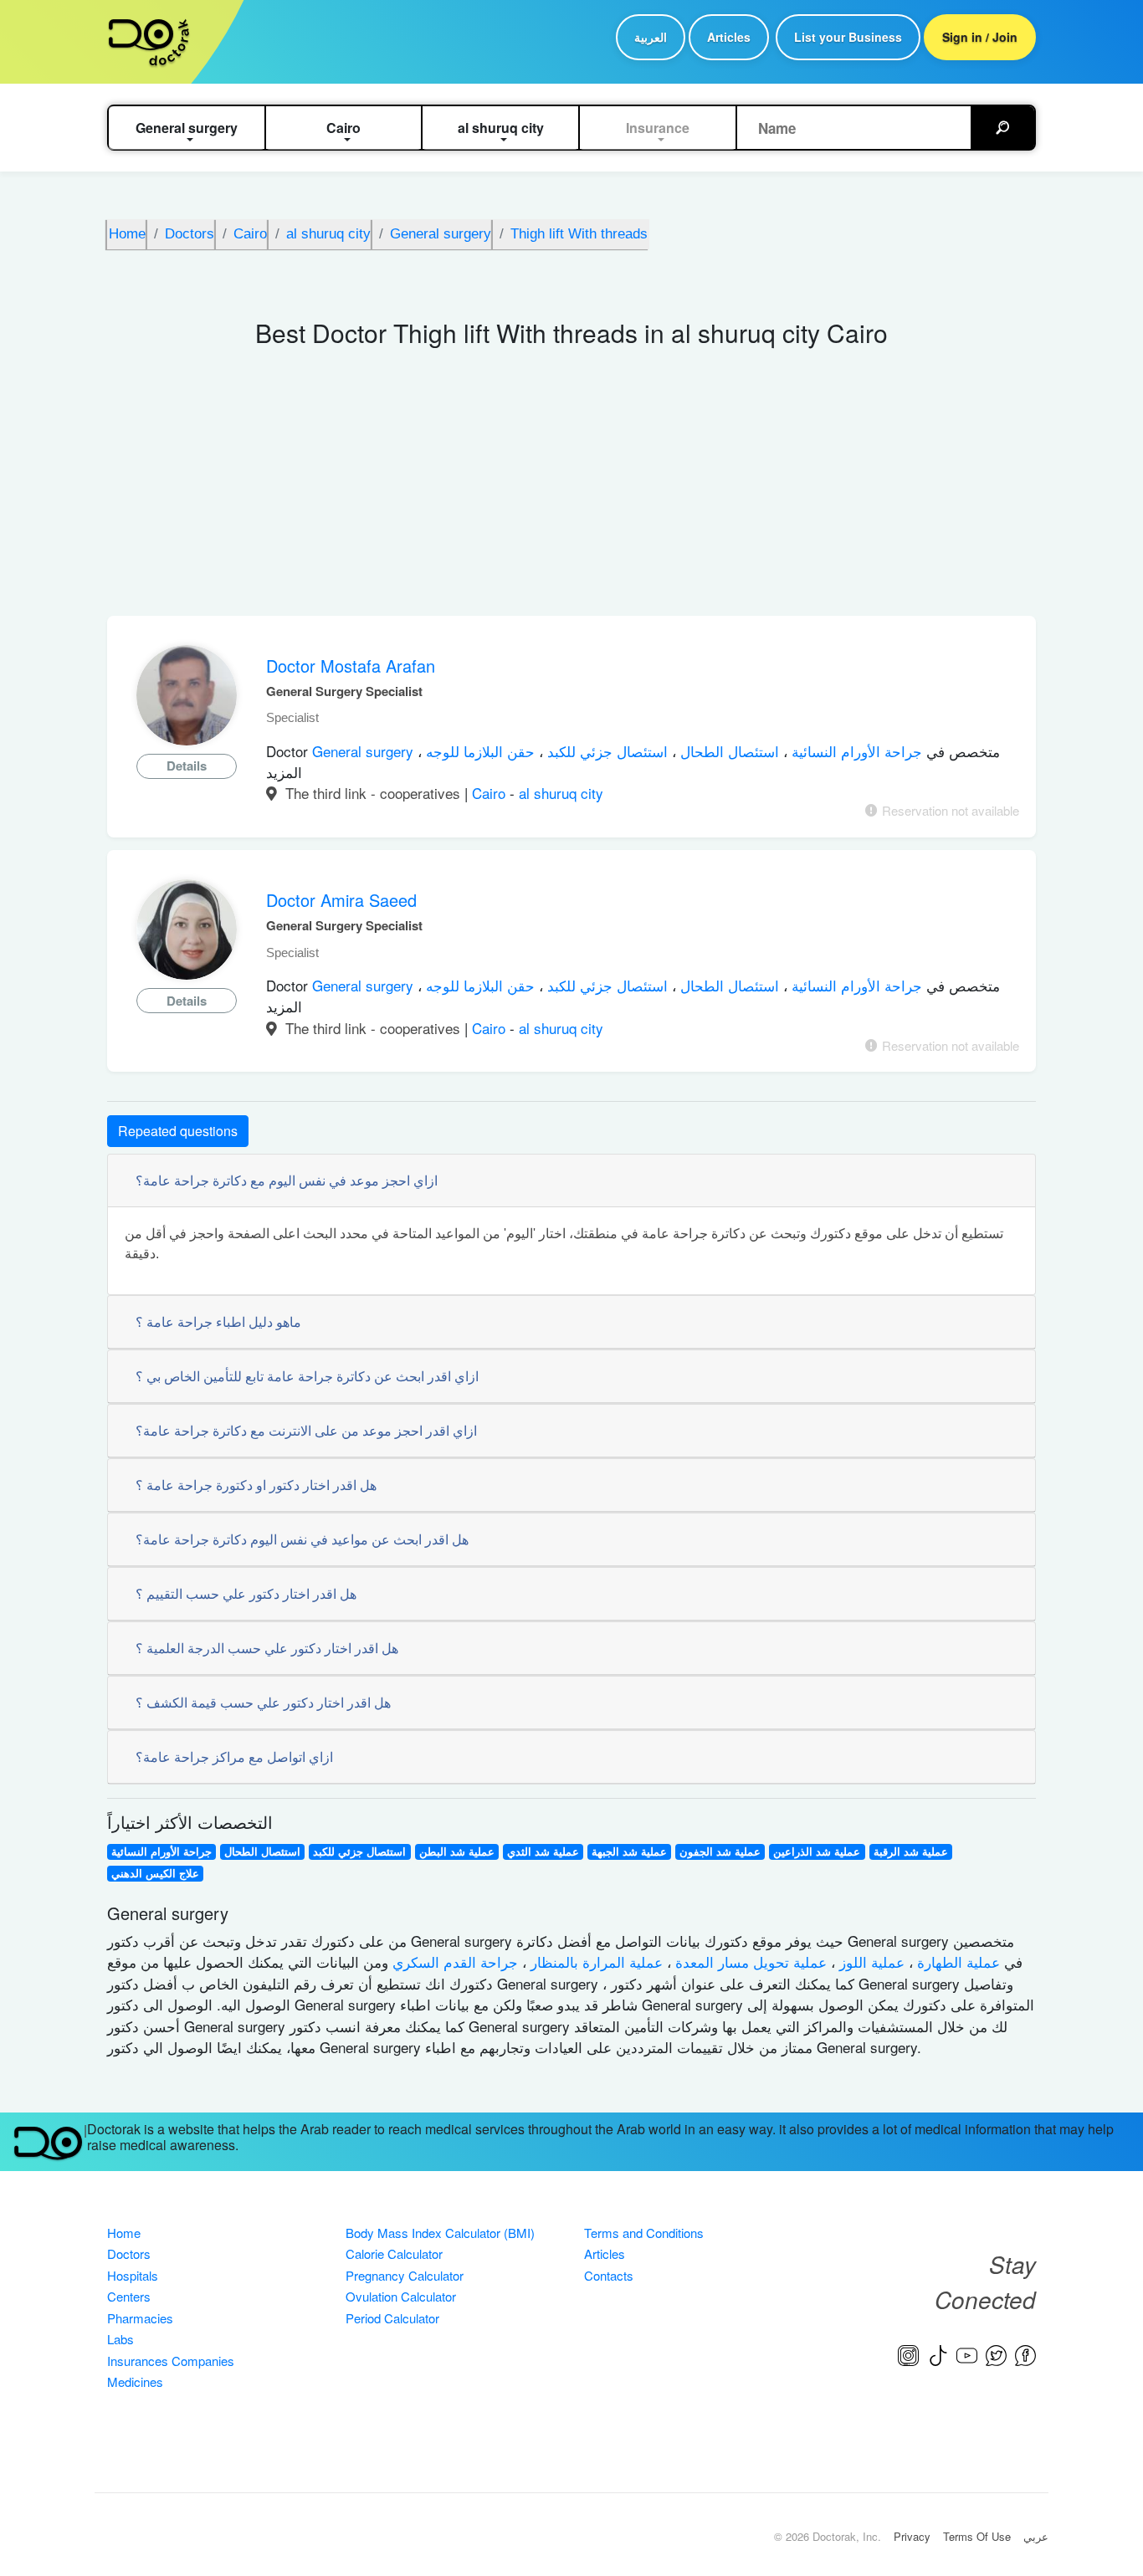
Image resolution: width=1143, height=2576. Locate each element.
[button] (187, 128)
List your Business (848, 37)
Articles (729, 37)
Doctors (129, 2253)
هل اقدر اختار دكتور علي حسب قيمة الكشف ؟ (263, 1702)
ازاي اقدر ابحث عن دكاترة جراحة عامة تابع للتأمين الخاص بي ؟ (307, 1376)
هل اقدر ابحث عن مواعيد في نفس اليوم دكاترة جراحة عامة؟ (302, 1539)
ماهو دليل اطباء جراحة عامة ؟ (218, 1321)
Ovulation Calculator (401, 2296)
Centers (129, 2296)
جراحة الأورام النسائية (855, 751)
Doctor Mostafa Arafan (351, 666)
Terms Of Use (977, 2536)
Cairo (491, 793)
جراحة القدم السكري (453, 1961)
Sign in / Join (980, 37)
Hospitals (133, 2275)
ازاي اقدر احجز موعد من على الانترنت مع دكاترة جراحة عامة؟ (306, 1430)
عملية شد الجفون (720, 1851)
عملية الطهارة (956, 1961)
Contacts (609, 2275)
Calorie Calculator (394, 2253)
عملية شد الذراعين (817, 1851)
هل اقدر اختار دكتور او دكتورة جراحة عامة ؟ (256, 1485)
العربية (651, 37)
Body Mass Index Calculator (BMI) (440, 2233)
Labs (120, 2339)
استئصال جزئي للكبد (605, 751)
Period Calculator (392, 2318)
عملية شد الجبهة (629, 1851)
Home (124, 2233)
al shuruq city (561, 793)
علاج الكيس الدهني (155, 1873)
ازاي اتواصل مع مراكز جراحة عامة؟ (234, 1757)
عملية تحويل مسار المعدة (749, 1961)
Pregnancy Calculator (405, 2275)
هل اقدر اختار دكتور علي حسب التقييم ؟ (246, 1593)
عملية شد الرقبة (911, 1851)
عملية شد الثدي (543, 1851)
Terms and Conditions (644, 2233)
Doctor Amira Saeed (341, 900)
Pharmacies (140, 2318)
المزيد (284, 772)
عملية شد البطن (457, 1851)
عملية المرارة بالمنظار (595, 1961)
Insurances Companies (171, 2361)
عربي (1036, 2536)
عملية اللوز (870, 1961)
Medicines (135, 2381)
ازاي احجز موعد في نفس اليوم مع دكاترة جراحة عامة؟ (287, 1180)
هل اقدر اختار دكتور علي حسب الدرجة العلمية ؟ (267, 1648)
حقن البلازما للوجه (478, 751)
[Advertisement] (571, 490)
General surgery (365, 751)
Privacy (912, 2536)
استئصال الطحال (728, 751)
